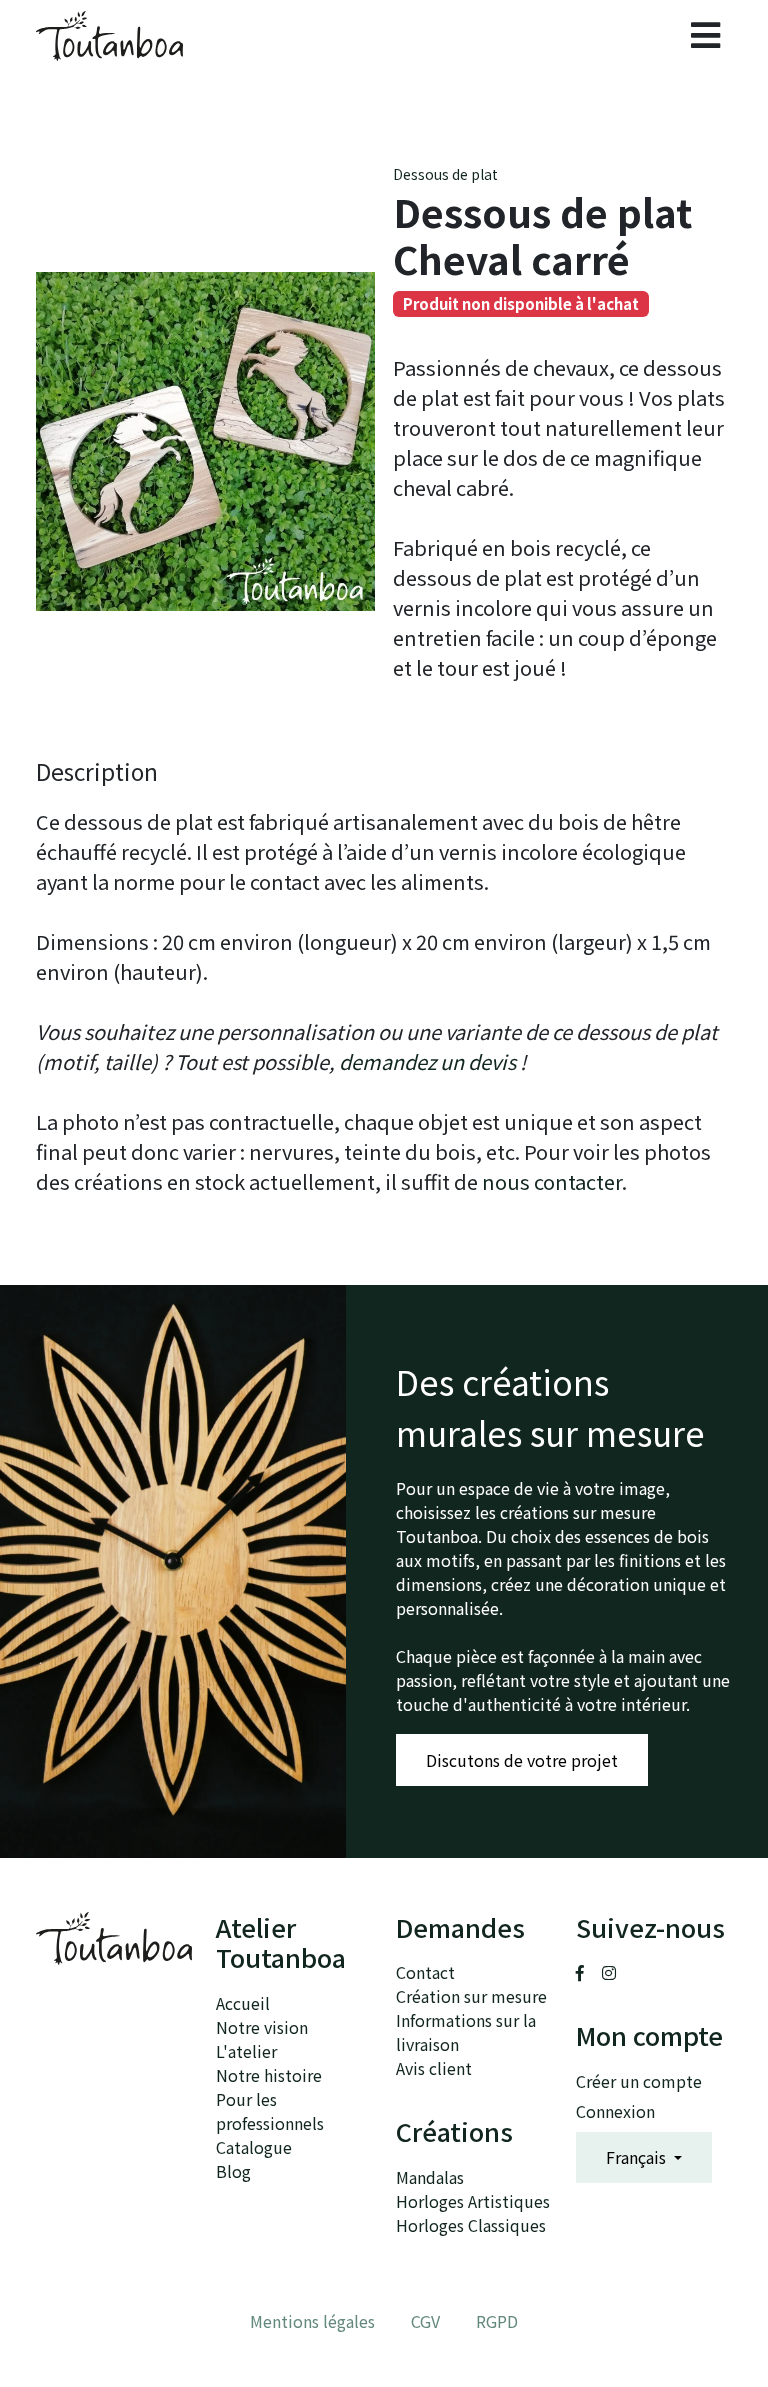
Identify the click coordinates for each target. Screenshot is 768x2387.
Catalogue (254, 2147)
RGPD (497, 2321)
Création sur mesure (471, 1996)
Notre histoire (269, 2075)
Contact (425, 1972)
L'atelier (246, 2051)
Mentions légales (312, 2321)
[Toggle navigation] (705, 36)
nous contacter (552, 1181)
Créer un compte (639, 2081)
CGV (425, 2321)
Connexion (615, 2111)
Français (638, 2157)
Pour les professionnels (270, 2111)
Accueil (243, 2003)
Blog (233, 2171)
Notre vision (262, 2027)
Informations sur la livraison (466, 2032)
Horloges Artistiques (473, 2201)
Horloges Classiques (471, 2225)
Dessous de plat (445, 174)
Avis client (434, 2068)
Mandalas (430, 2177)
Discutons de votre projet (522, 1760)
